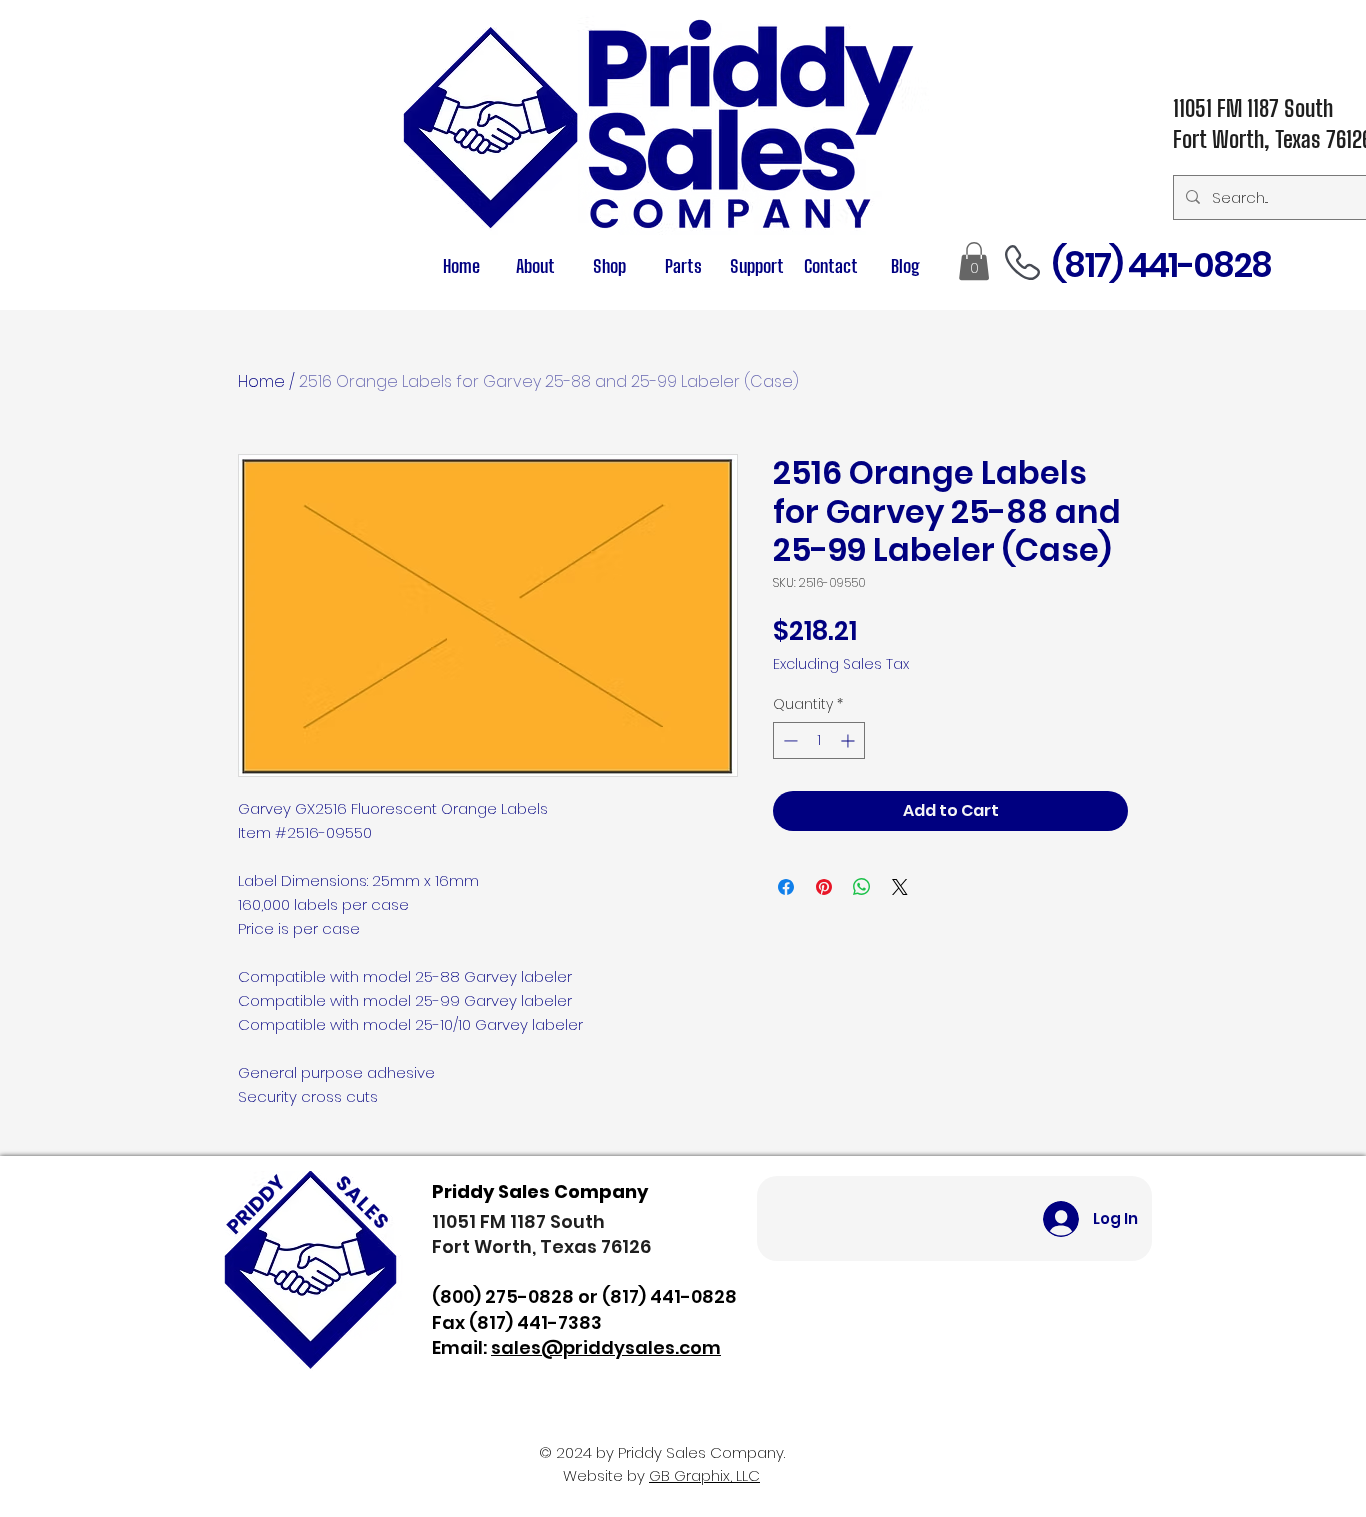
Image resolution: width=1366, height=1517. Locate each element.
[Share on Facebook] (786, 887)
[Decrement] (788, 740)
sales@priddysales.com (606, 1347)
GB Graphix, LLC (704, 1475)
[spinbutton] (819, 740)
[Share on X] (900, 887)
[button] (683, 266)
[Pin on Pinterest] (824, 887)
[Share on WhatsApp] (862, 887)
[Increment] (849, 740)
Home (261, 381)
